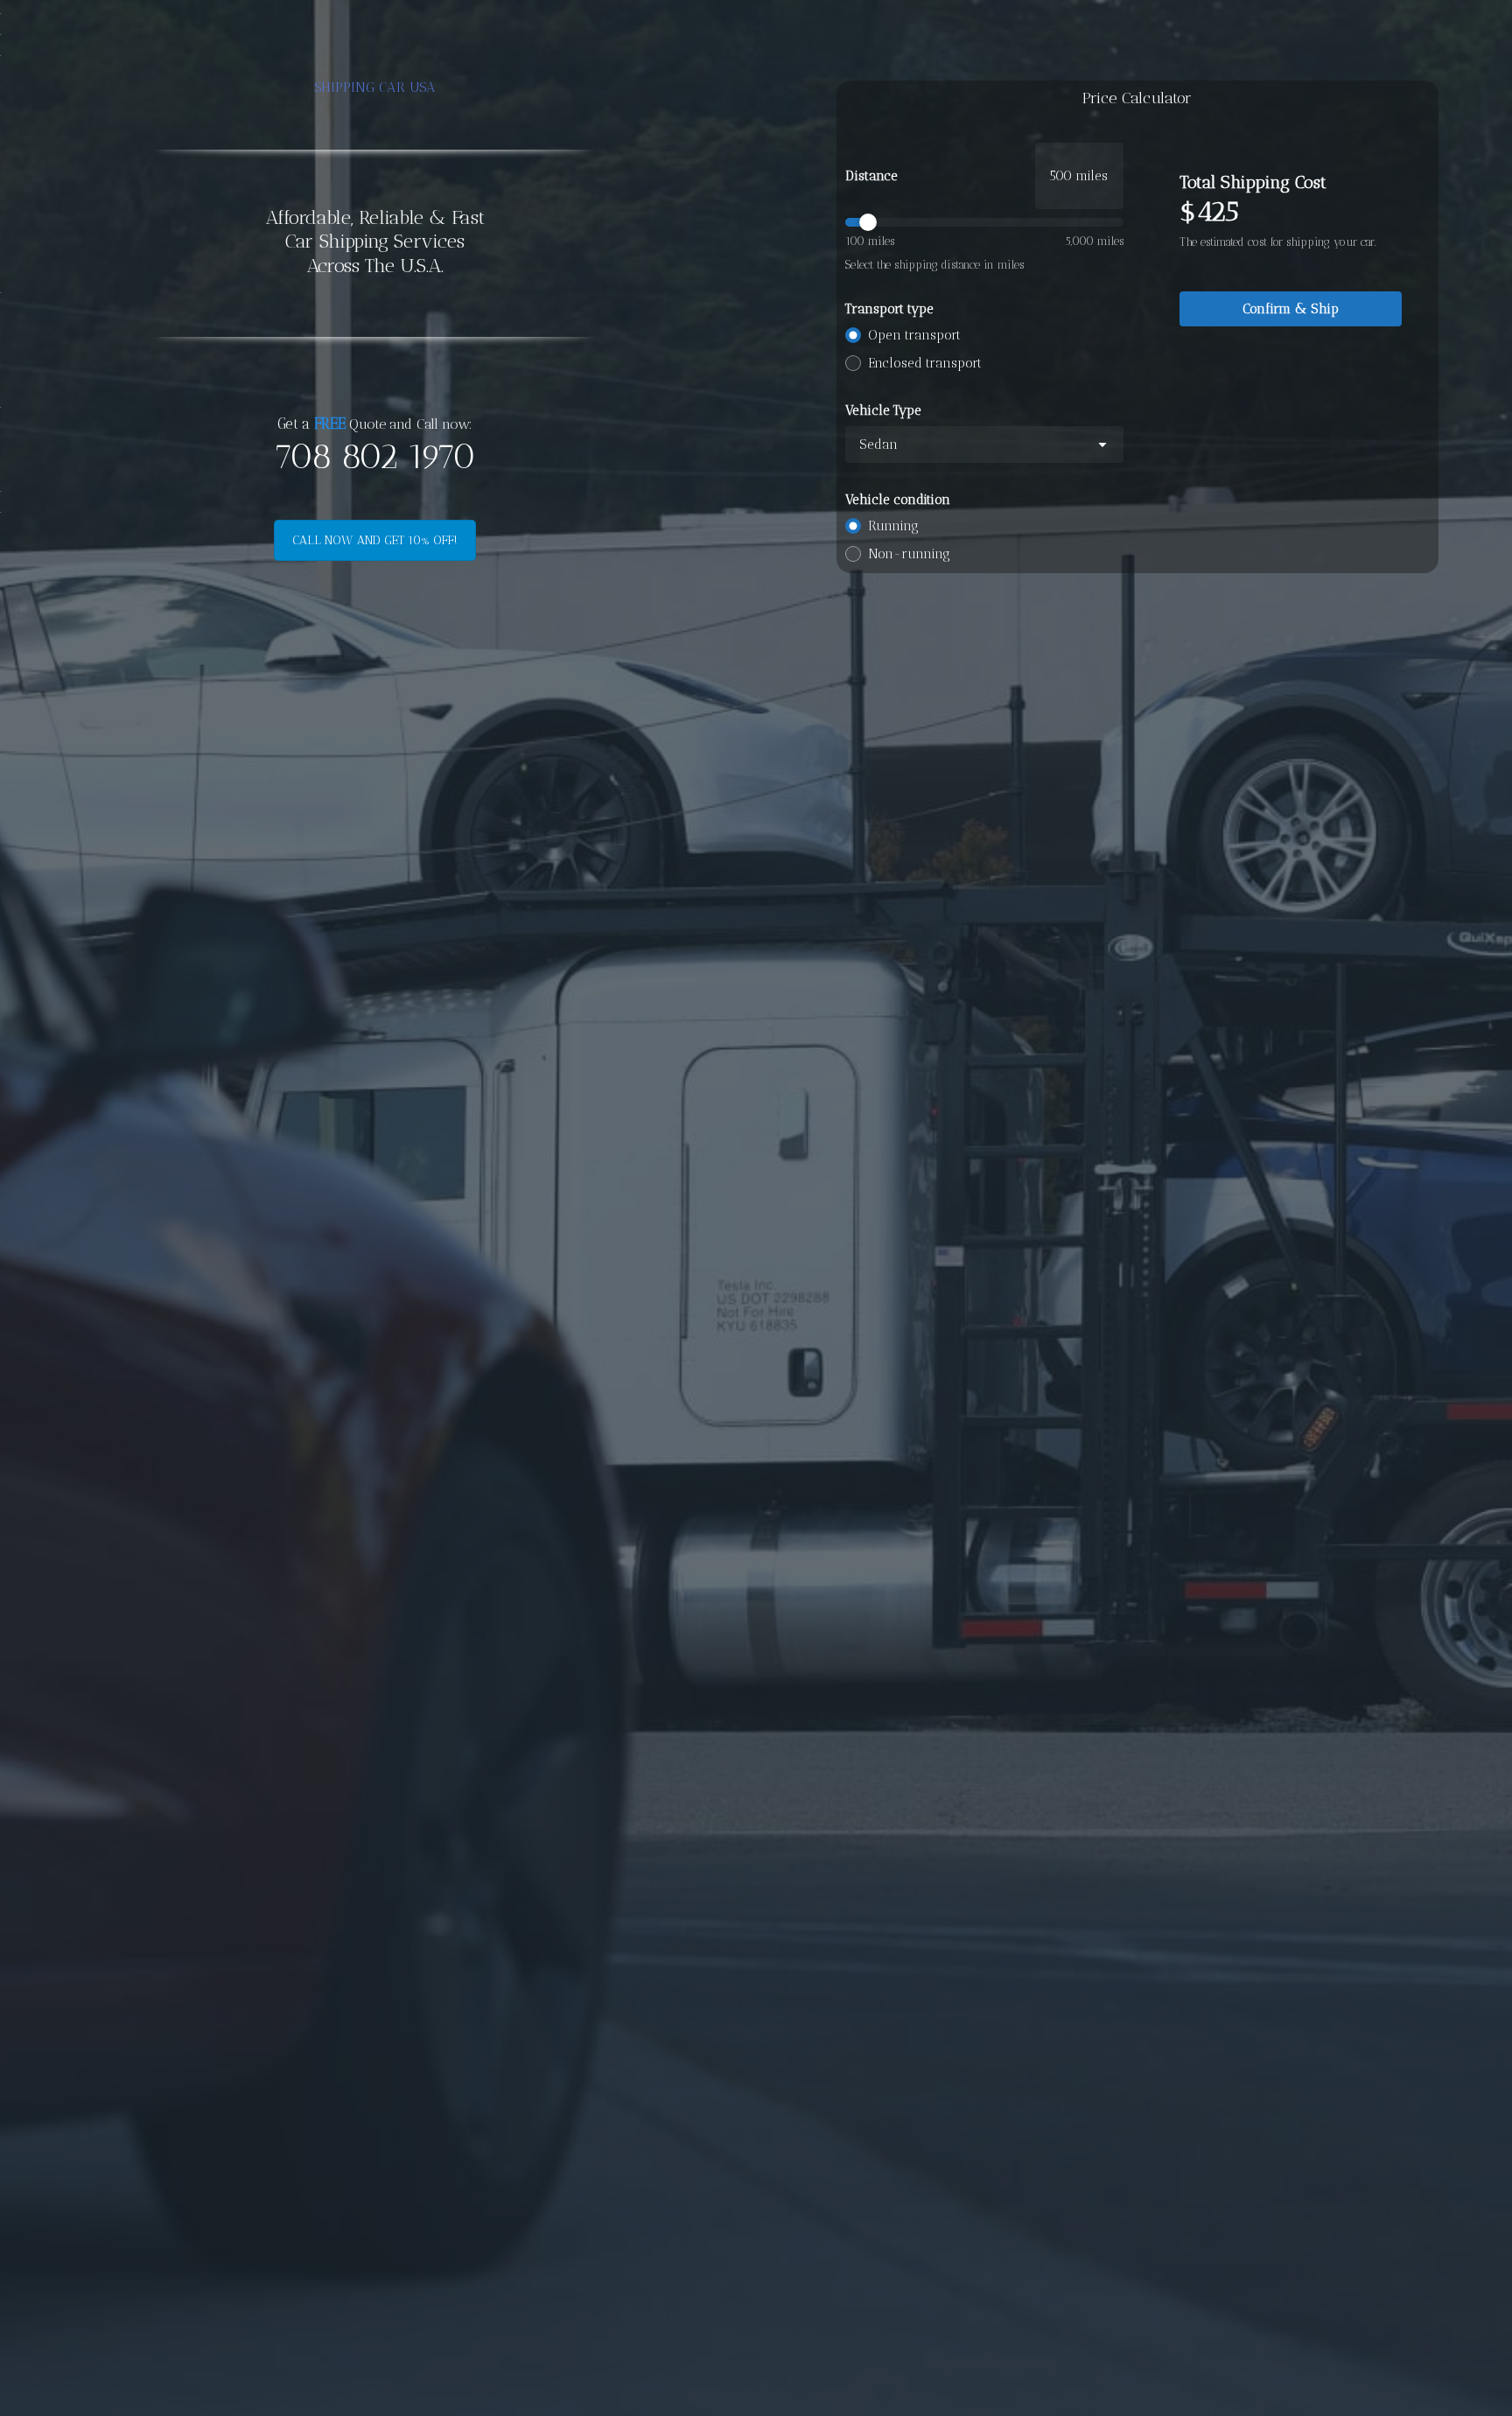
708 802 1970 (374, 456)
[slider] (984, 222)
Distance (871, 176)
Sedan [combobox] (878, 445)
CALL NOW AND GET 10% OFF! (375, 540)
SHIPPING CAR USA (375, 87)
